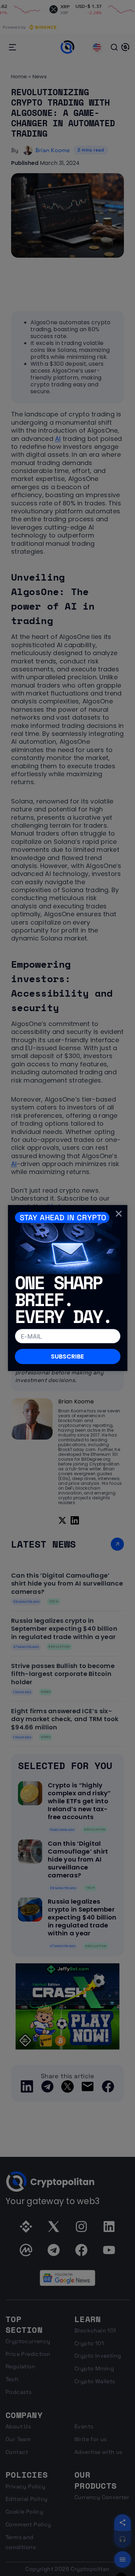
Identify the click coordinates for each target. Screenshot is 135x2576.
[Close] (119, 1213)
